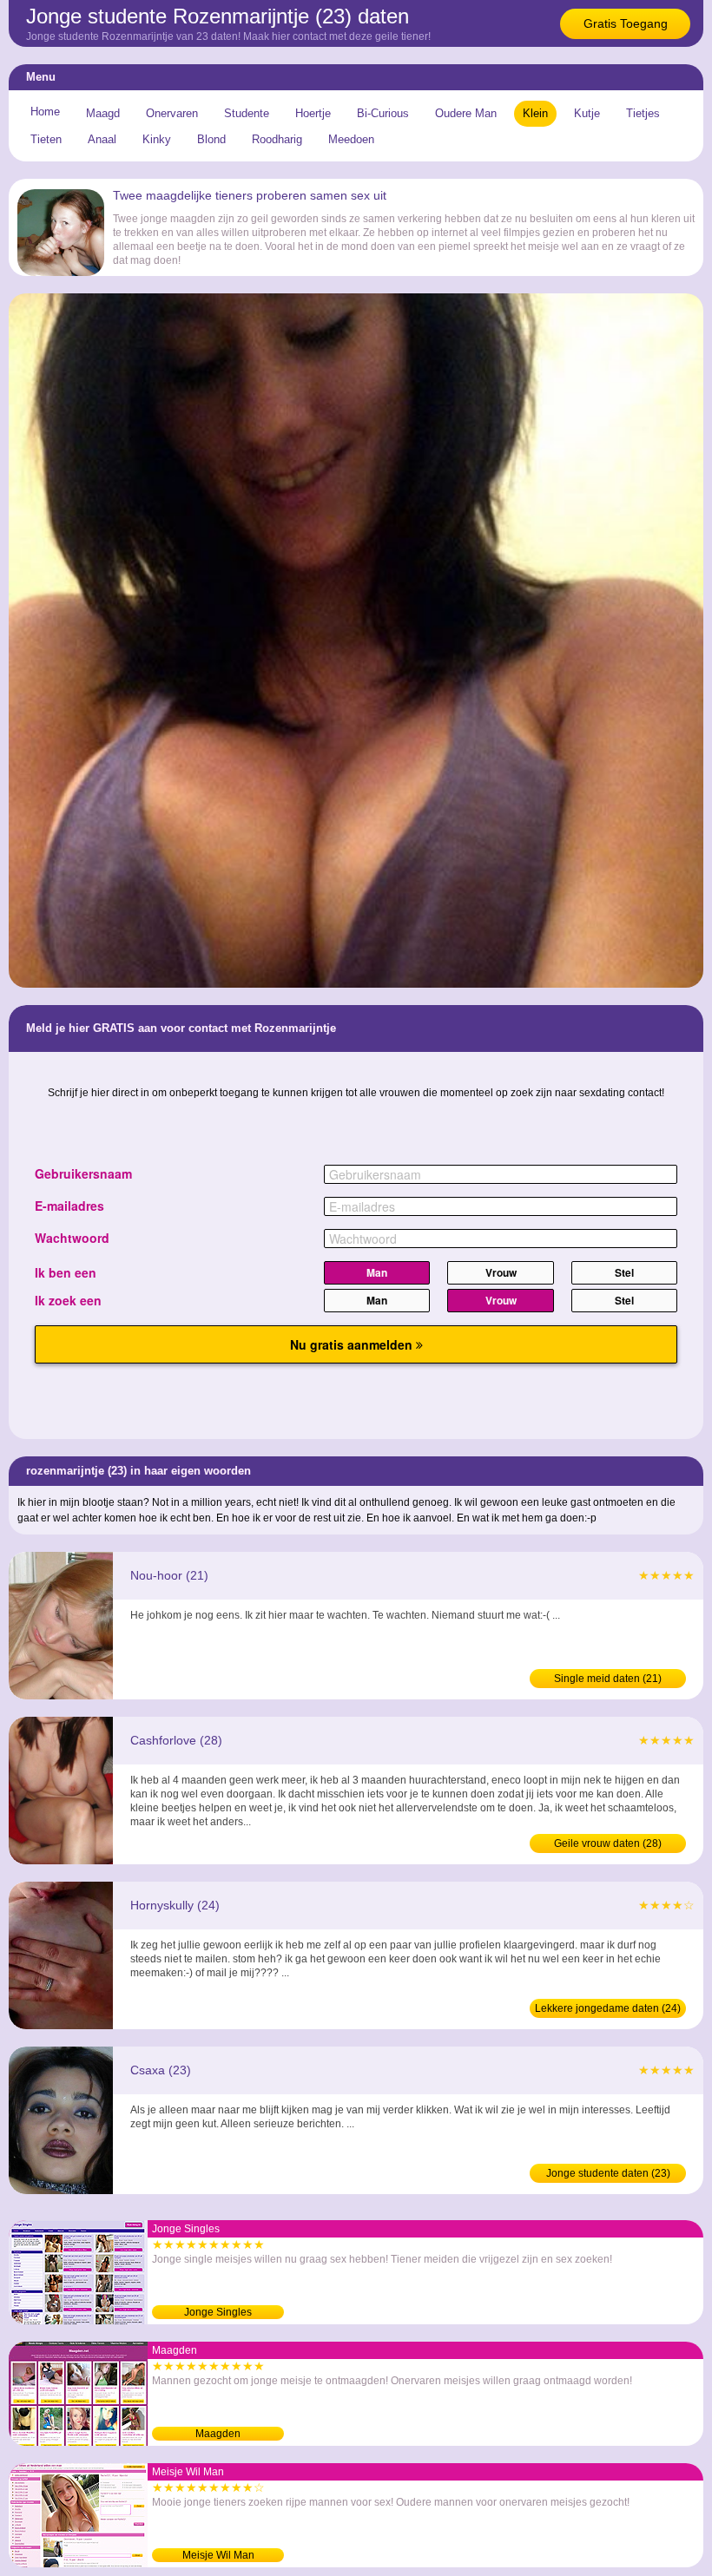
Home (45, 112)
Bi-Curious (383, 113)
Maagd (103, 113)
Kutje (587, 113)
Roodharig (277, 139)
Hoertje (313, 113)
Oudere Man (466, 113)
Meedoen (351, 139)
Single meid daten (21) (608, 1679)
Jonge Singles (218, 2312)
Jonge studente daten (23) (608, 2173)
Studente (247, 113)
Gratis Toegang (626, 23)
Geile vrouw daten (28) (608, 1843)
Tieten (46, 139)
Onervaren (172, 113)
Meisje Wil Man (218, 2555)
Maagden (218, 2434)
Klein (535, 113)
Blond (211, 139)
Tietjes (643, 113)
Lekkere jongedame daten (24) (608, 2008)
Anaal (102, 139)
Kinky (157, 139)
